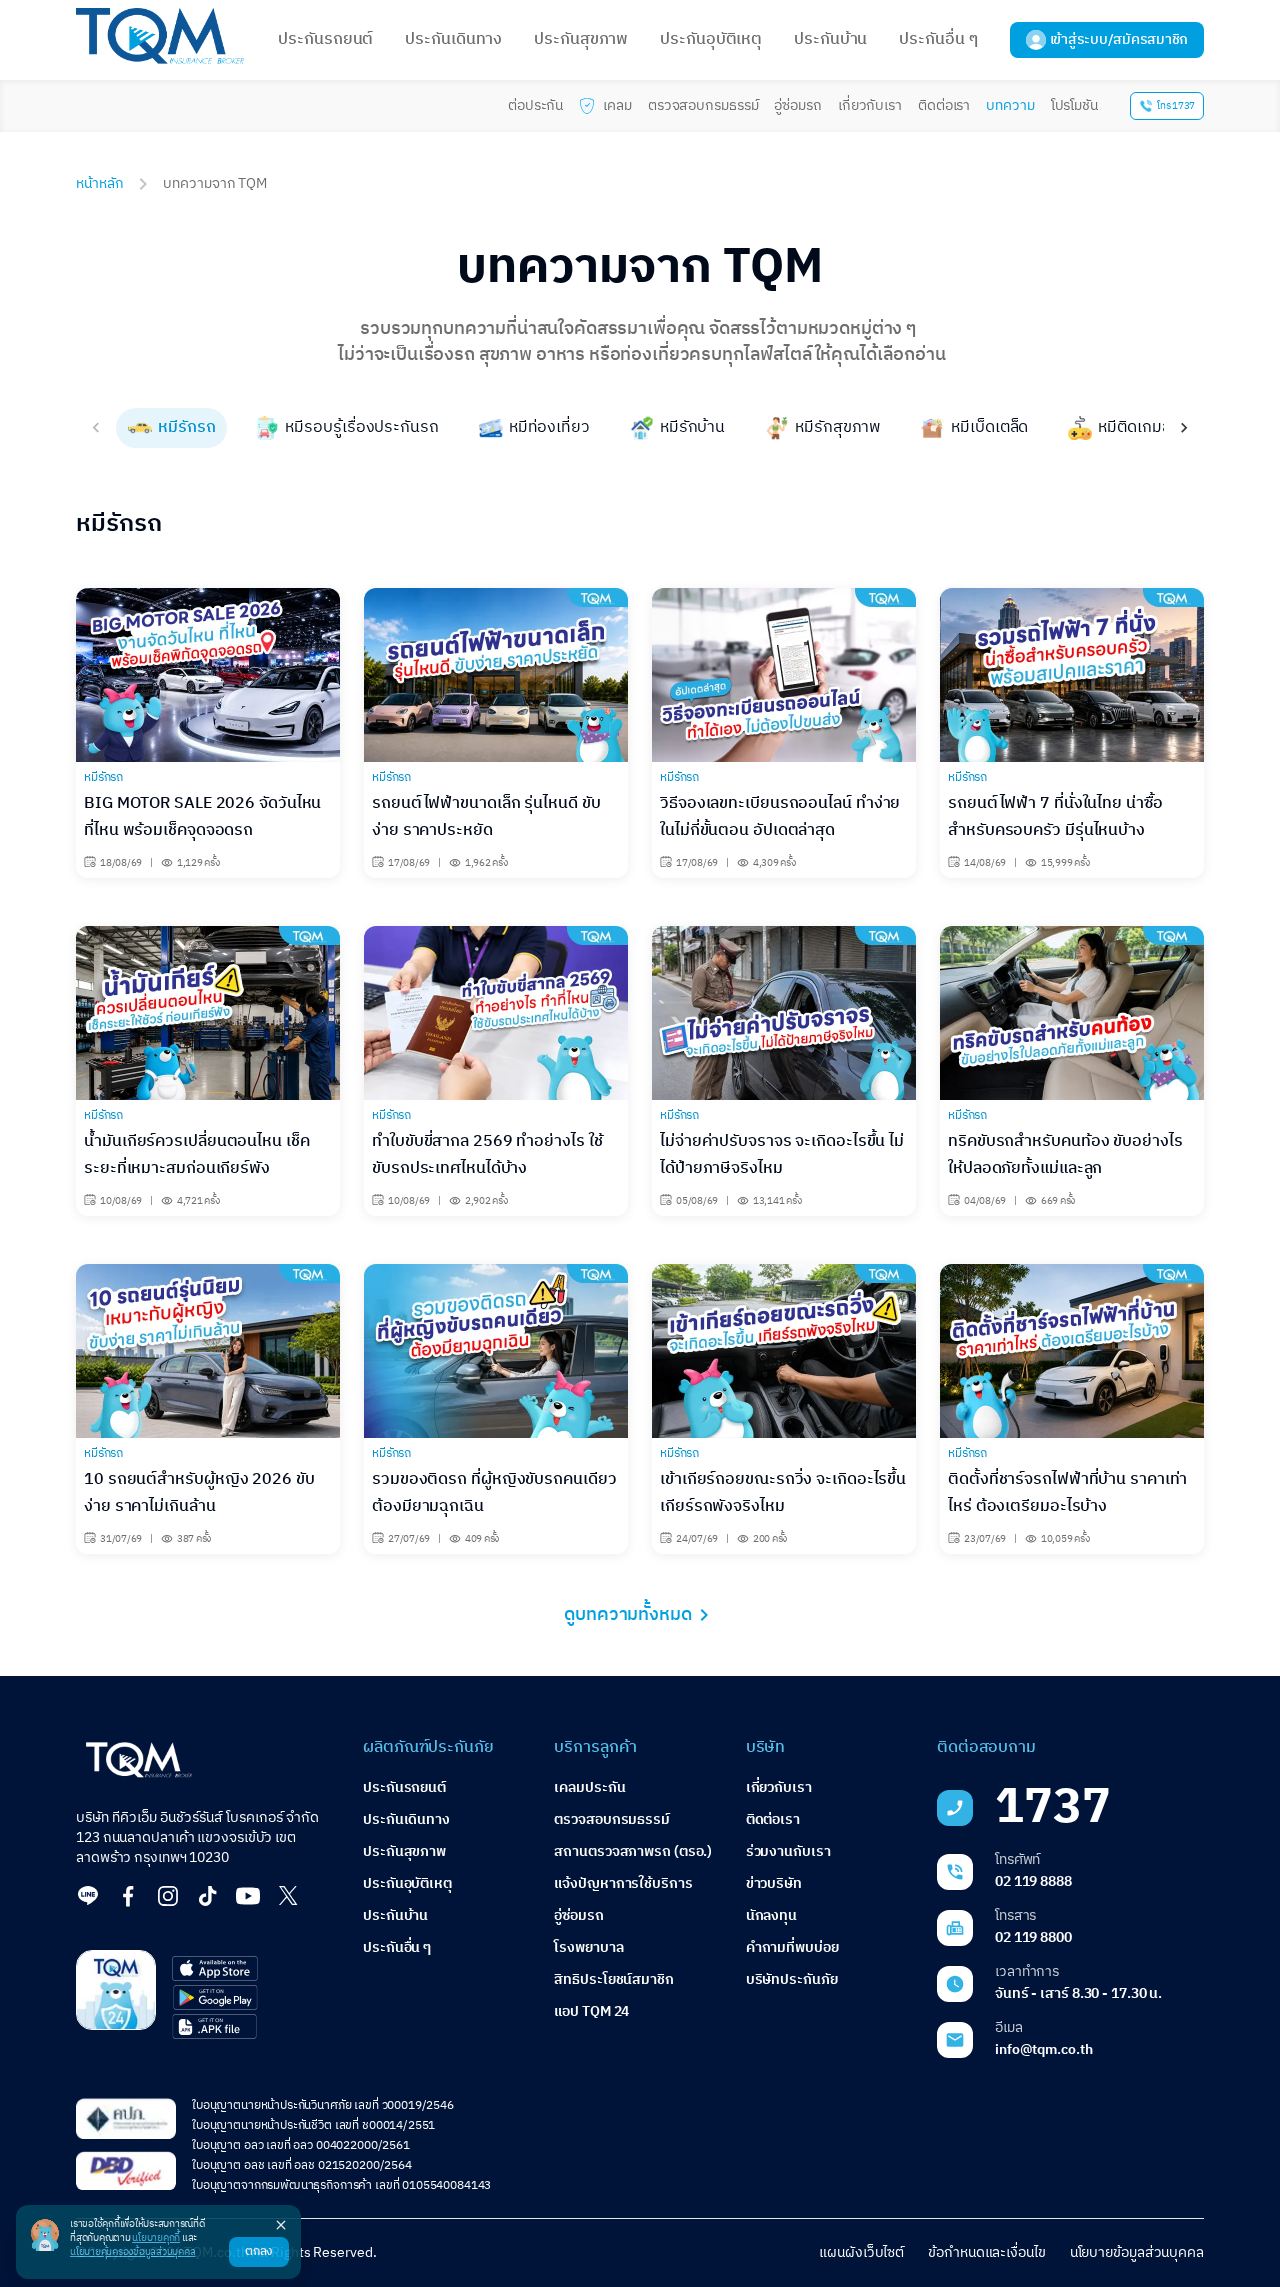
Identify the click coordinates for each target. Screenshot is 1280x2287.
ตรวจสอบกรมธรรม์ (703, 105)
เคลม (617, 105)
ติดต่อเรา (944, 105)
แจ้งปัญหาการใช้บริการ (623, 1883)
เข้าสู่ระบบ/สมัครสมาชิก (1119, 39)
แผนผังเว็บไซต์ (861, 2252)
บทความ (1010, 105)
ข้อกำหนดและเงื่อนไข (987, 2252)
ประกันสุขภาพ (581, 39)
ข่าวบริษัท (774, 1883)
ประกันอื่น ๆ (938, 39)
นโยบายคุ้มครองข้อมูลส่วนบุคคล (132, 2252)
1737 (1053, 1808)
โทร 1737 (1176, 106)
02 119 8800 (1033, 1937)
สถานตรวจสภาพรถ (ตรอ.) (633, 1851)
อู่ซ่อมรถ (797, 105)
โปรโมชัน (1074, 105)
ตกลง (259, 2251)
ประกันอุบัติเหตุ (711, 39)
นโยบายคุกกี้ (156, 2238)
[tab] (171, 428)
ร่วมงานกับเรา (788, 1851)
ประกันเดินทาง (453, 39)
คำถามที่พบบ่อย (792, 1947)
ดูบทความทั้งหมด (627, 1615)
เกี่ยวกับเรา (870, 105)
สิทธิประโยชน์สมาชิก (614, 1979)
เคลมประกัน (589, 1787)
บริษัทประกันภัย (792, 1979)
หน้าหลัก (99, 183)
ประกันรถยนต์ (325, 39)
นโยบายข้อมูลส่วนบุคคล (1137, 2252)
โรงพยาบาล (588, 1947)
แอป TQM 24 (591, 2011)
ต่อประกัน (535, 105)
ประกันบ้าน (830, 39)
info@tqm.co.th (1044, 2049)
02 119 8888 (1033, 1881)
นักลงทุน (771, 1915)
